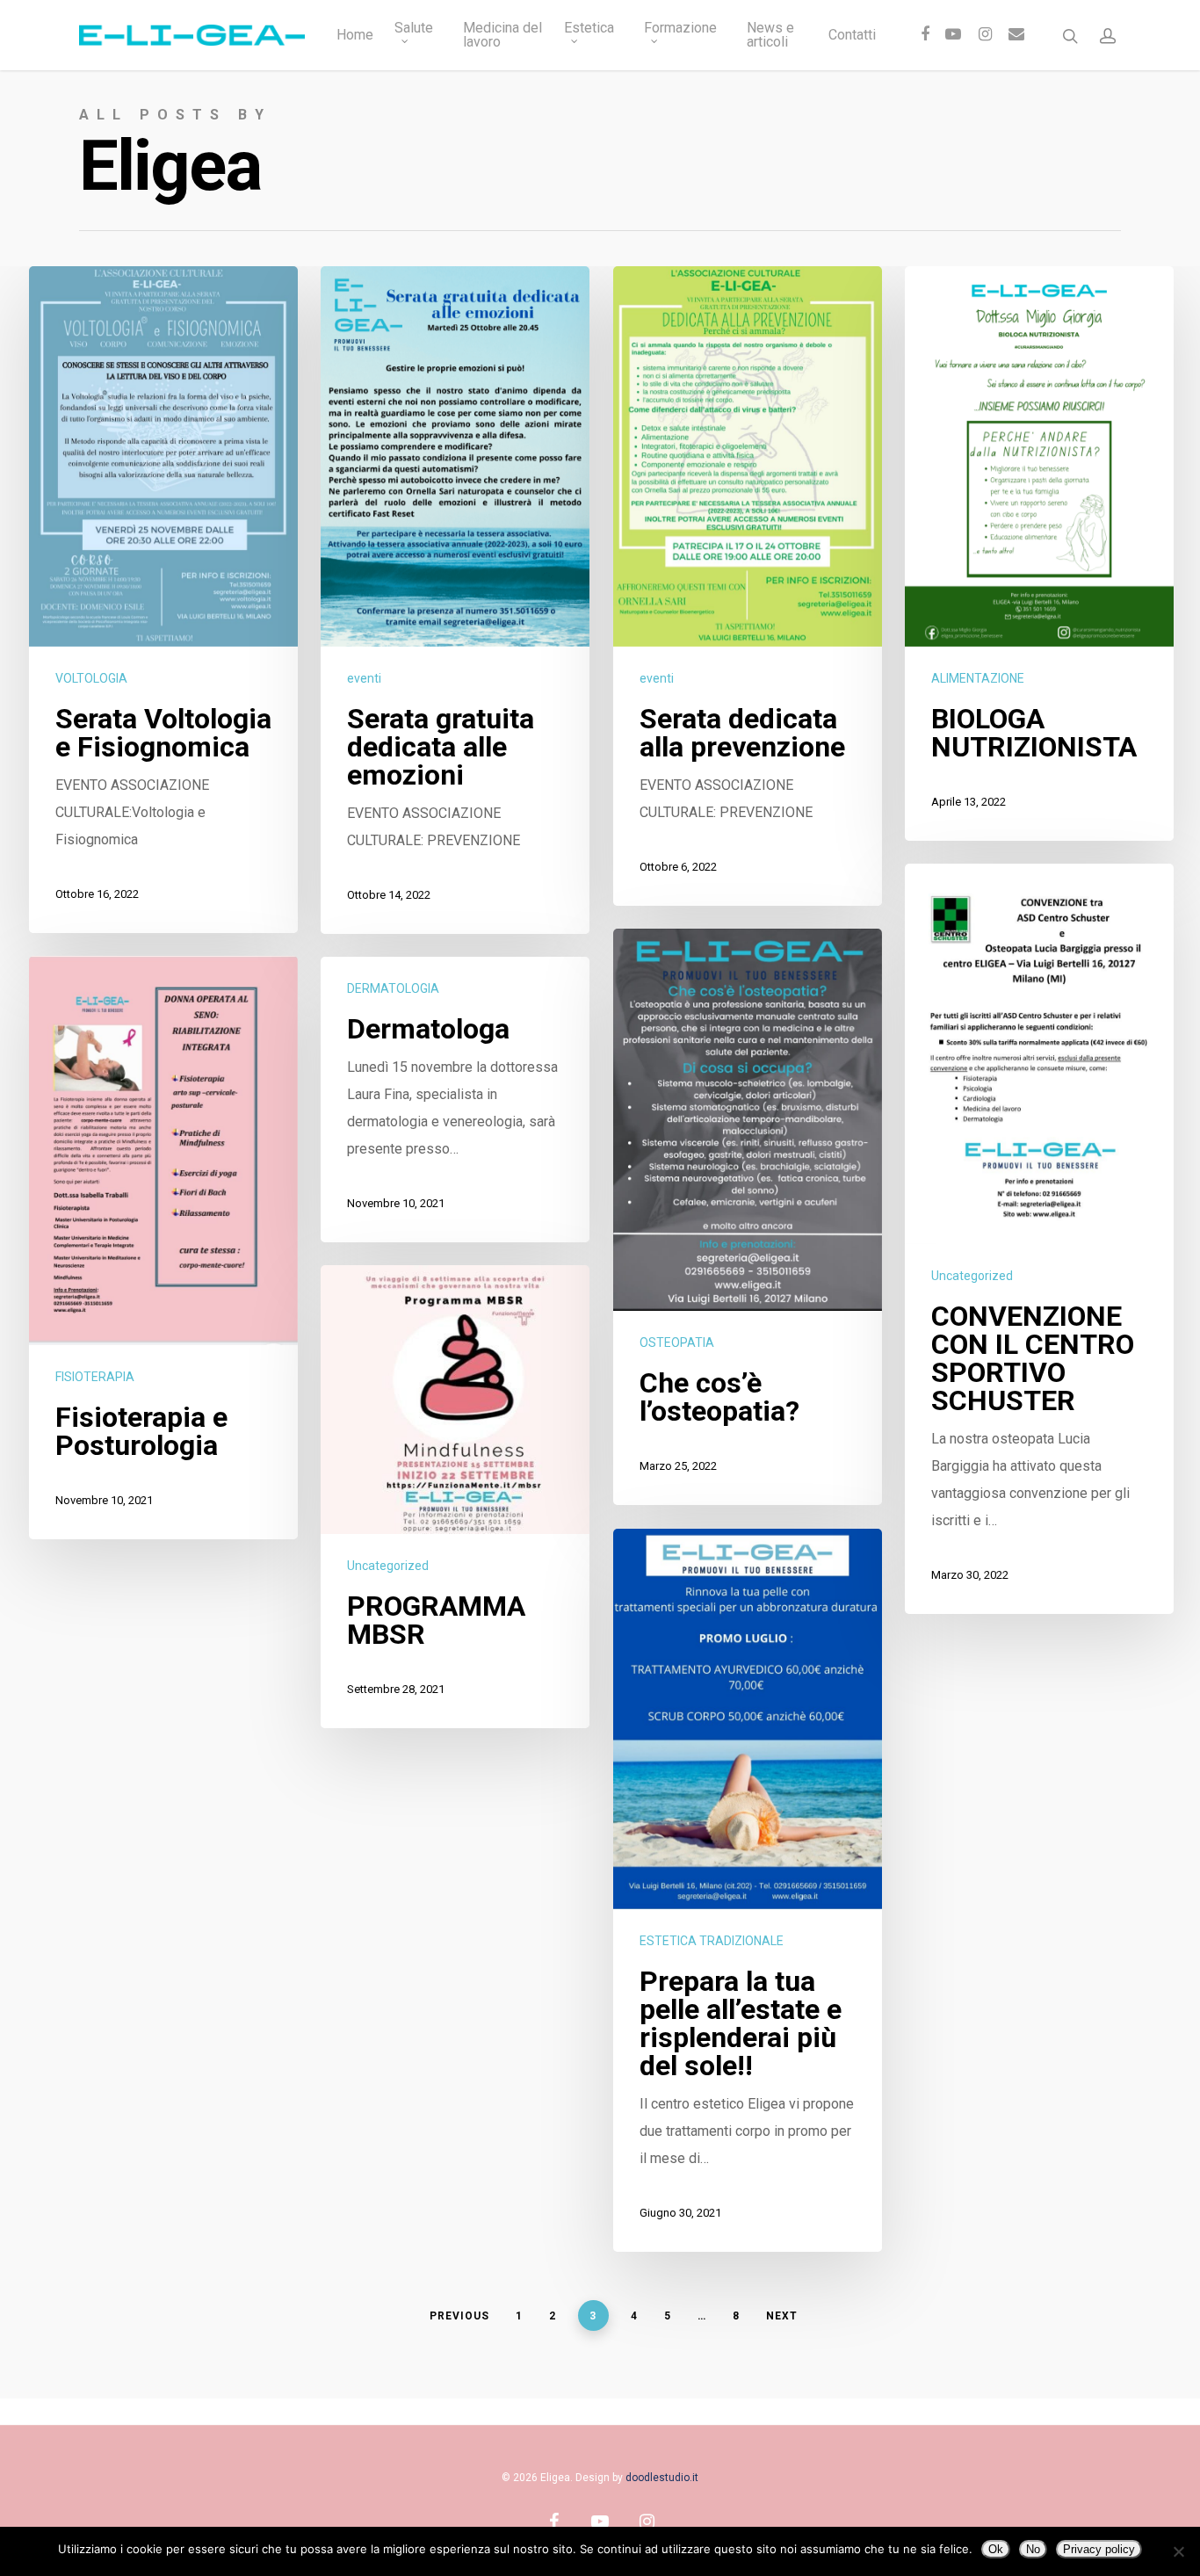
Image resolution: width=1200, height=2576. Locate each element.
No (1033, 2549)
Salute (414, 29)
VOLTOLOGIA (91, 678)
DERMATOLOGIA (393, 988)
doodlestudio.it (662, 2478)
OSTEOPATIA (677, 1342)
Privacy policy (1099, 2549)
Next (782, 2316)
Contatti (852, 35)
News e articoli (770, 35)
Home (355, 35)
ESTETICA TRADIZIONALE (712, 1941)
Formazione (680, 29)
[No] (1178, 2551)
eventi (364, 678)
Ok (996, 2549)
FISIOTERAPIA (95, 1377)
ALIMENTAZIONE (978, 678)
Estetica (589, 29)
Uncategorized (972, 1276)
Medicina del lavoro (502, 35)
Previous (459, 2316)
